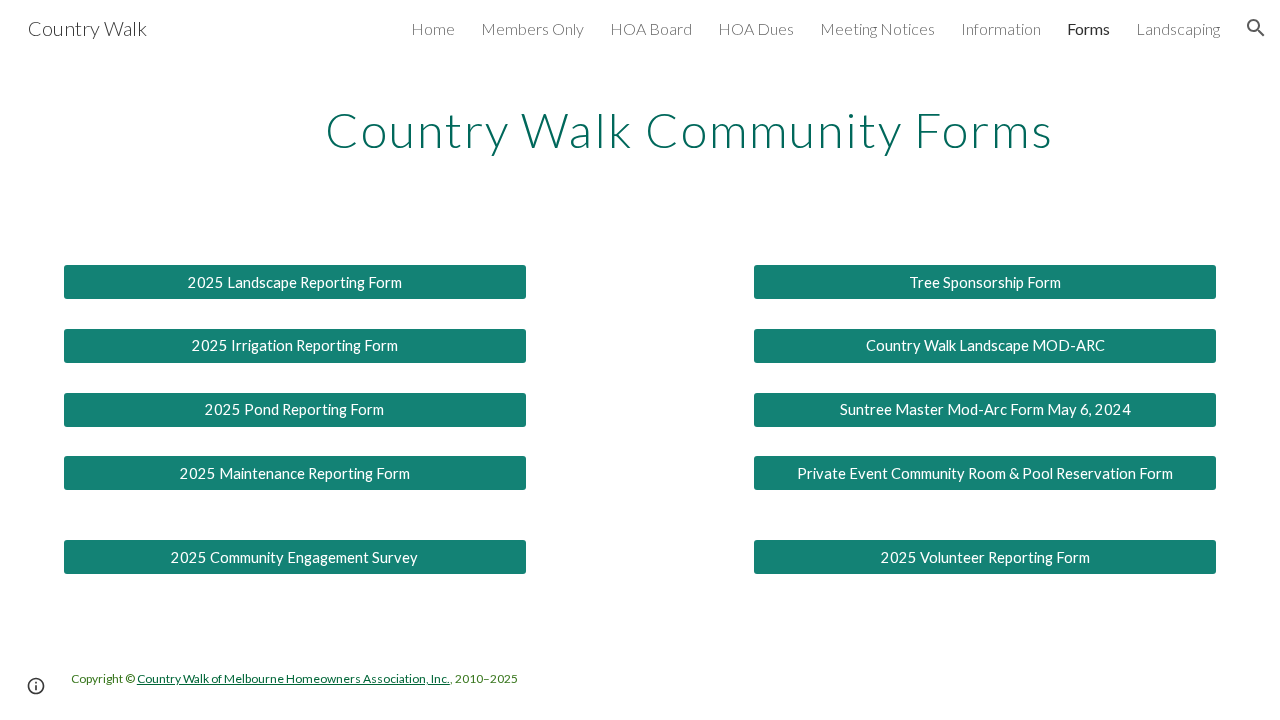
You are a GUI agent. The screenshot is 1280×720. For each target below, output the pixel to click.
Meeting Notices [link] (877, 28)
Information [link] (1001, 28)
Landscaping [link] (1178, 28)
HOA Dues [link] (756, 28)
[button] (1256, 28)
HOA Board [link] (651, 28)
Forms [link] (1088, 28)
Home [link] (433, 28)
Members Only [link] (532, 28)
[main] (689, 134)
